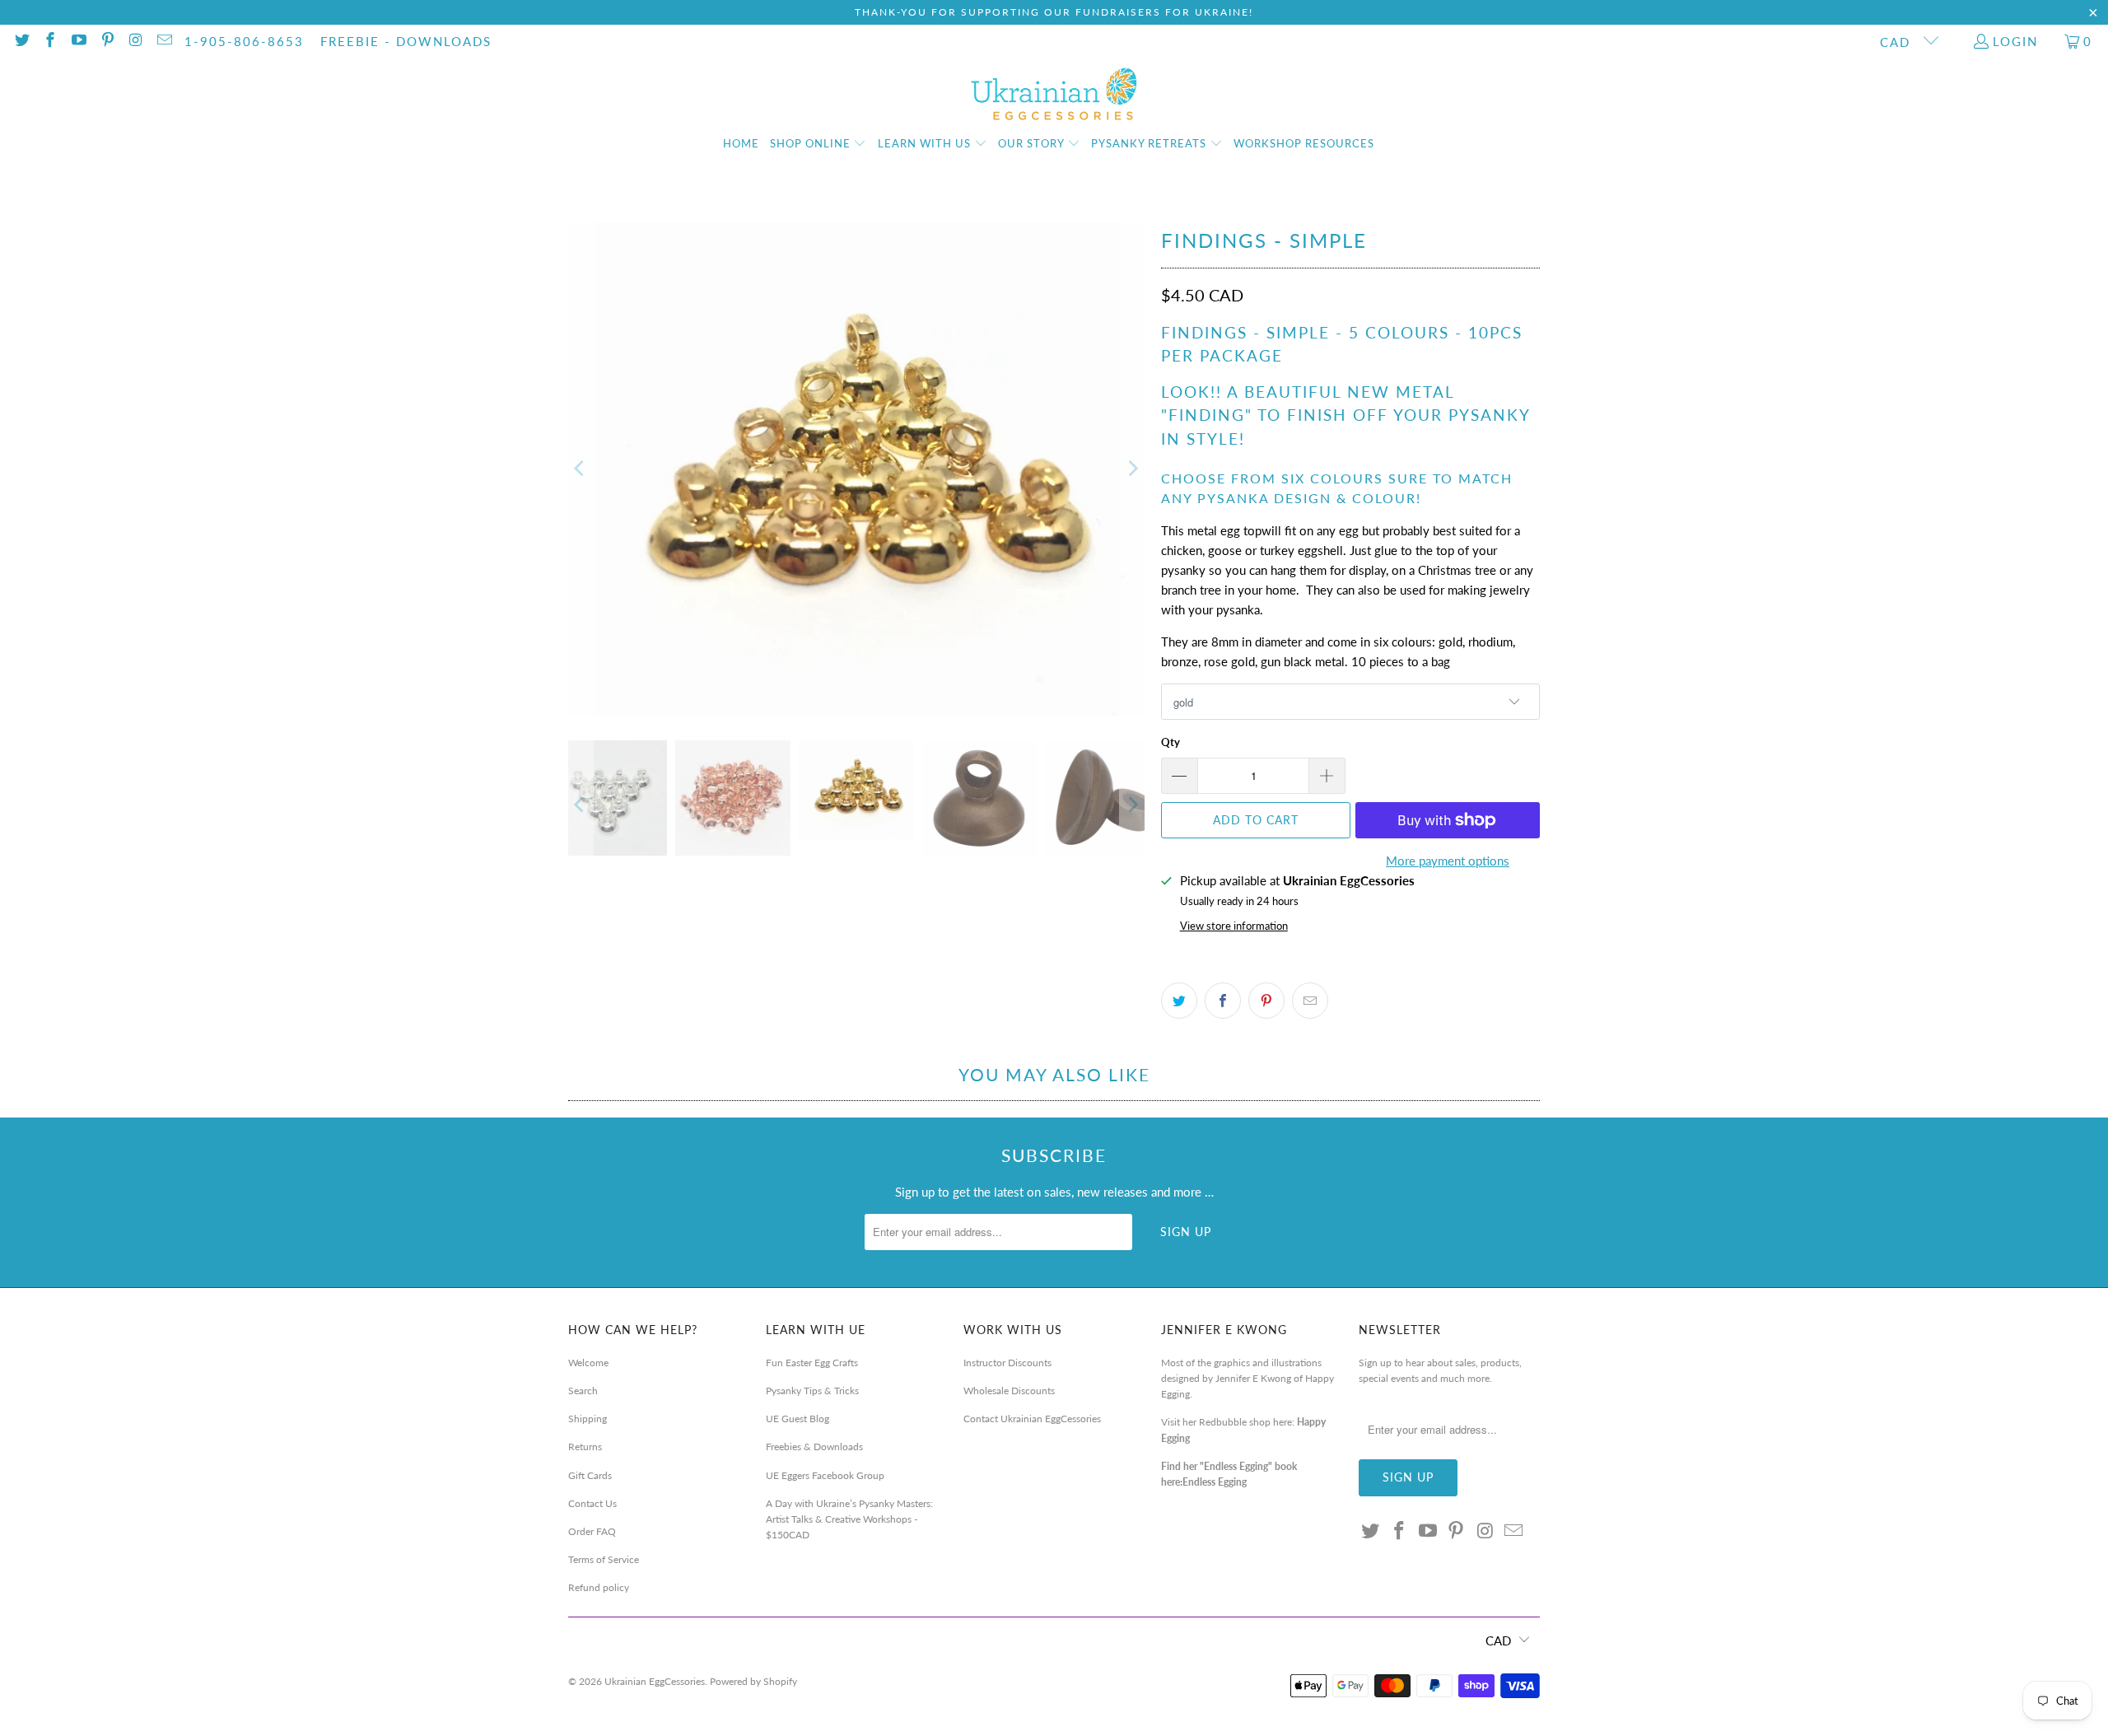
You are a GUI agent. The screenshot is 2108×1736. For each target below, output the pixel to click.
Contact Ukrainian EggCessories (1032, 1419)
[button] (818, 144)
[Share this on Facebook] (1223, 1001)
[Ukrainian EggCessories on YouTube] (78, 41)
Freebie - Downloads (406, 41)
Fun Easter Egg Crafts (812, 1363)
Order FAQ (592, 1531)
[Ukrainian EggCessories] (1054, 95)
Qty (1171, 742)
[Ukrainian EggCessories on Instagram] (135, 41)
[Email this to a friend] (1310, 1001)
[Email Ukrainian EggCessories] (163, 41)
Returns (585, 1447)
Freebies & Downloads (814, 1447)
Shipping (588, 1419)
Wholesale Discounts (1009, 1391)
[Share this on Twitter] (1179, 1001)
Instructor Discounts (1007, 1363)
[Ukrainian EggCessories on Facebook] (50, 41)
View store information (1234, 926)
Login (2015, 41)
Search (583, 1391)
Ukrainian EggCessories (655, 1681)
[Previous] (581, 469)
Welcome (588, 1363)
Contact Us (592, 1503)
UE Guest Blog (797, 1419)
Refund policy (599, 1587)
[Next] (1132, 469)
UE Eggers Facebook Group (825, 1475)
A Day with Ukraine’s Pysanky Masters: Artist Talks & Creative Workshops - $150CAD (849, 1519)
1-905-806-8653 (244, 41)
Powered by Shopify (753, 1681)
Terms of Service (604, 1559)
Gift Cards (590, 1475)
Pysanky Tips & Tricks (812, 1391)
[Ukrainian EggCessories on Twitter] (21, 41)
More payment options (1448, 861)
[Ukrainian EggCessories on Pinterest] (107, 41)
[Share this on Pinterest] (1266, 1001)
